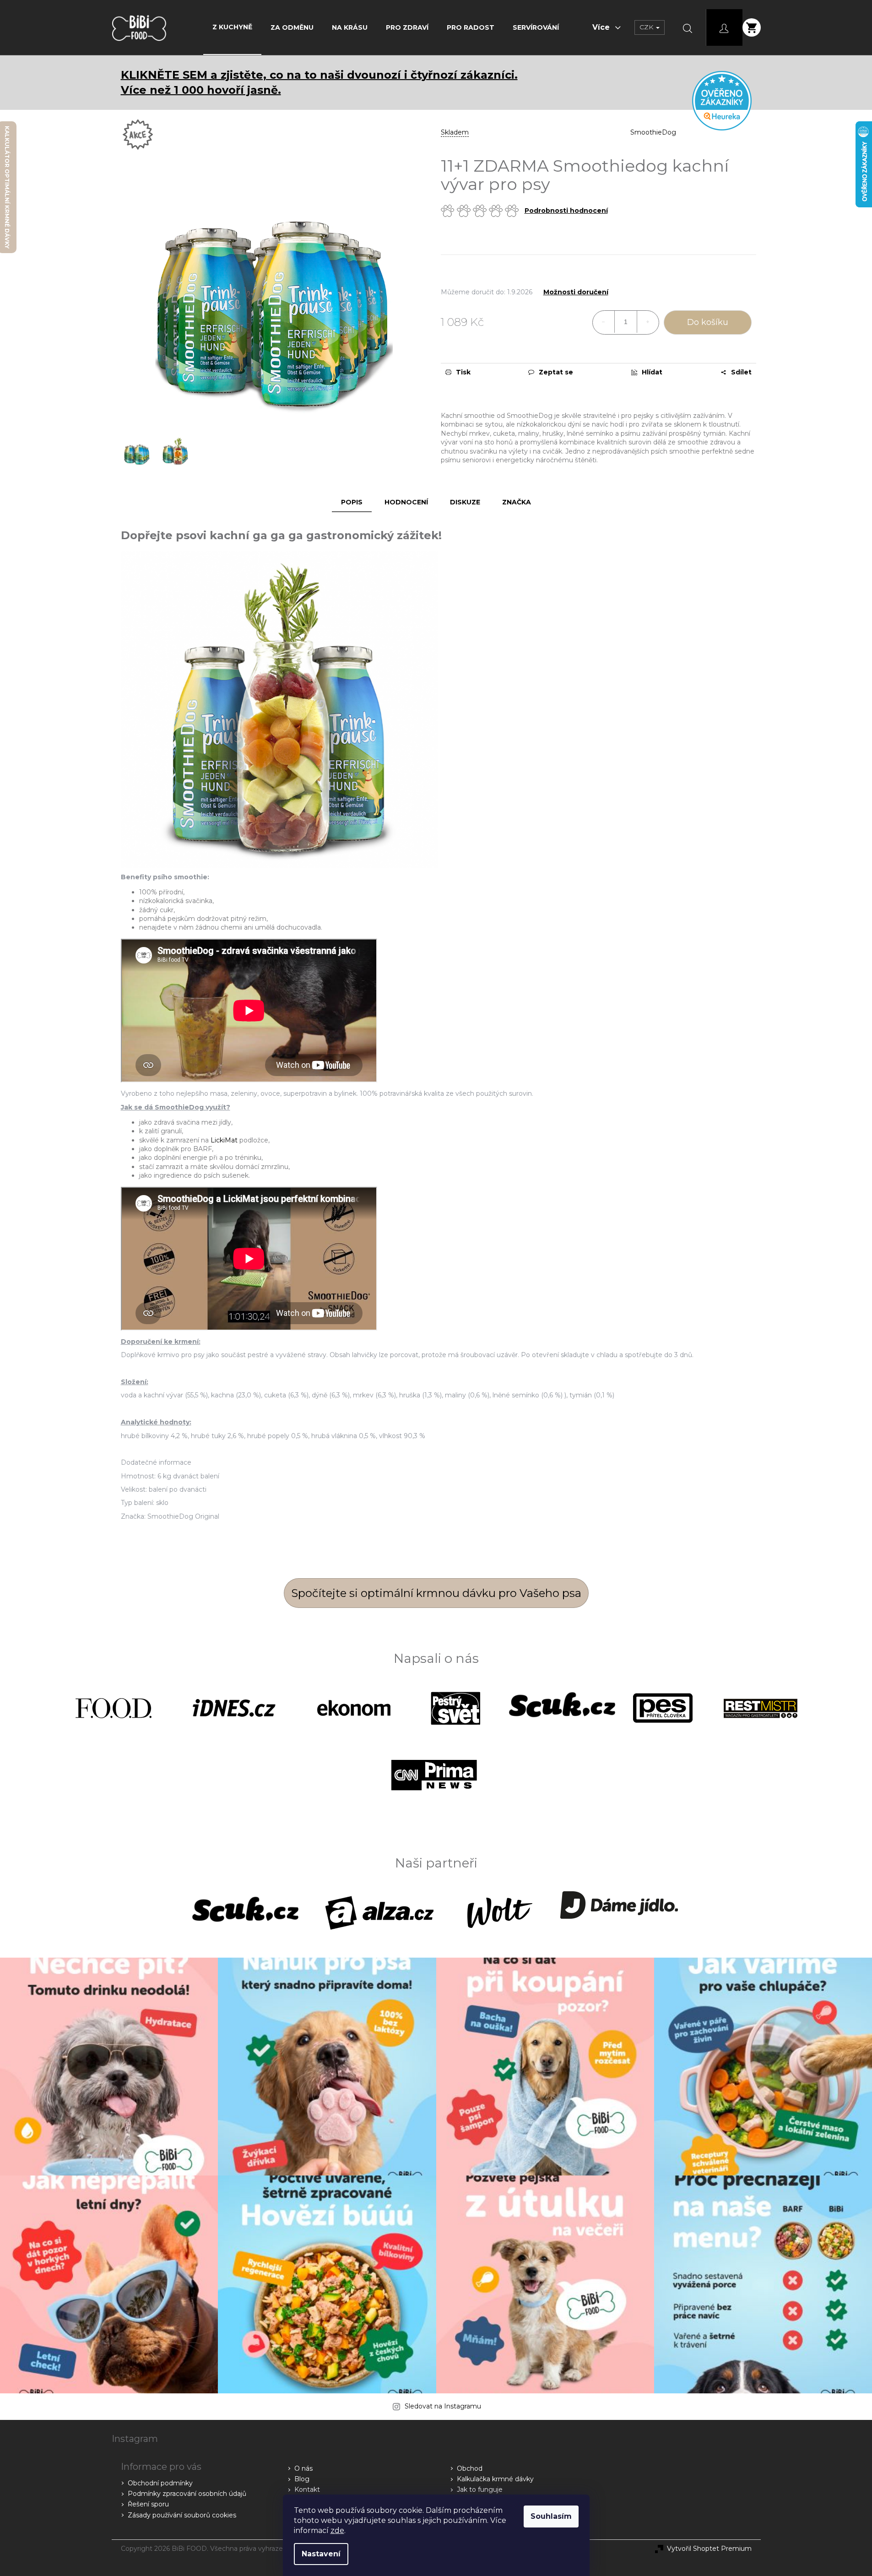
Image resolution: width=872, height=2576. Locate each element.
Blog (302, 2479)
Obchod (470, 2468)
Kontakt (307, 2489)
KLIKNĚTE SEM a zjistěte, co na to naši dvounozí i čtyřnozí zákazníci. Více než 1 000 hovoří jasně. (319, 82)
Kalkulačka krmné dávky (495, 2479)
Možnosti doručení (576, 292)
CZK (647, 27)
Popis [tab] (352, 502)
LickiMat (224, 1140)
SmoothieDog (653, 132)
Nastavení (321, 2554)
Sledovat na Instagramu (443, 2406)
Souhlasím (551, 2516)
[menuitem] (232, 27)
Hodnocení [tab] (406, 502)
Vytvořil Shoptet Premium (709, 2549)
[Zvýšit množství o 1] (648, 322)
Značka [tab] (517, 502)
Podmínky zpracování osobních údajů (187, 2494)
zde (337, 2530)
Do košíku (708, 322)
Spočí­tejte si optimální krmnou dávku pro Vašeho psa (436, 1593)
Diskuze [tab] (465, 502)
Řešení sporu (148, 2504)
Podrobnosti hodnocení (566, 211)
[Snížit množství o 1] (604, 322)
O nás (303, 2468)
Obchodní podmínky (160, 2483)
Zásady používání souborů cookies (182, 2515)
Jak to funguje (480, 2489)
